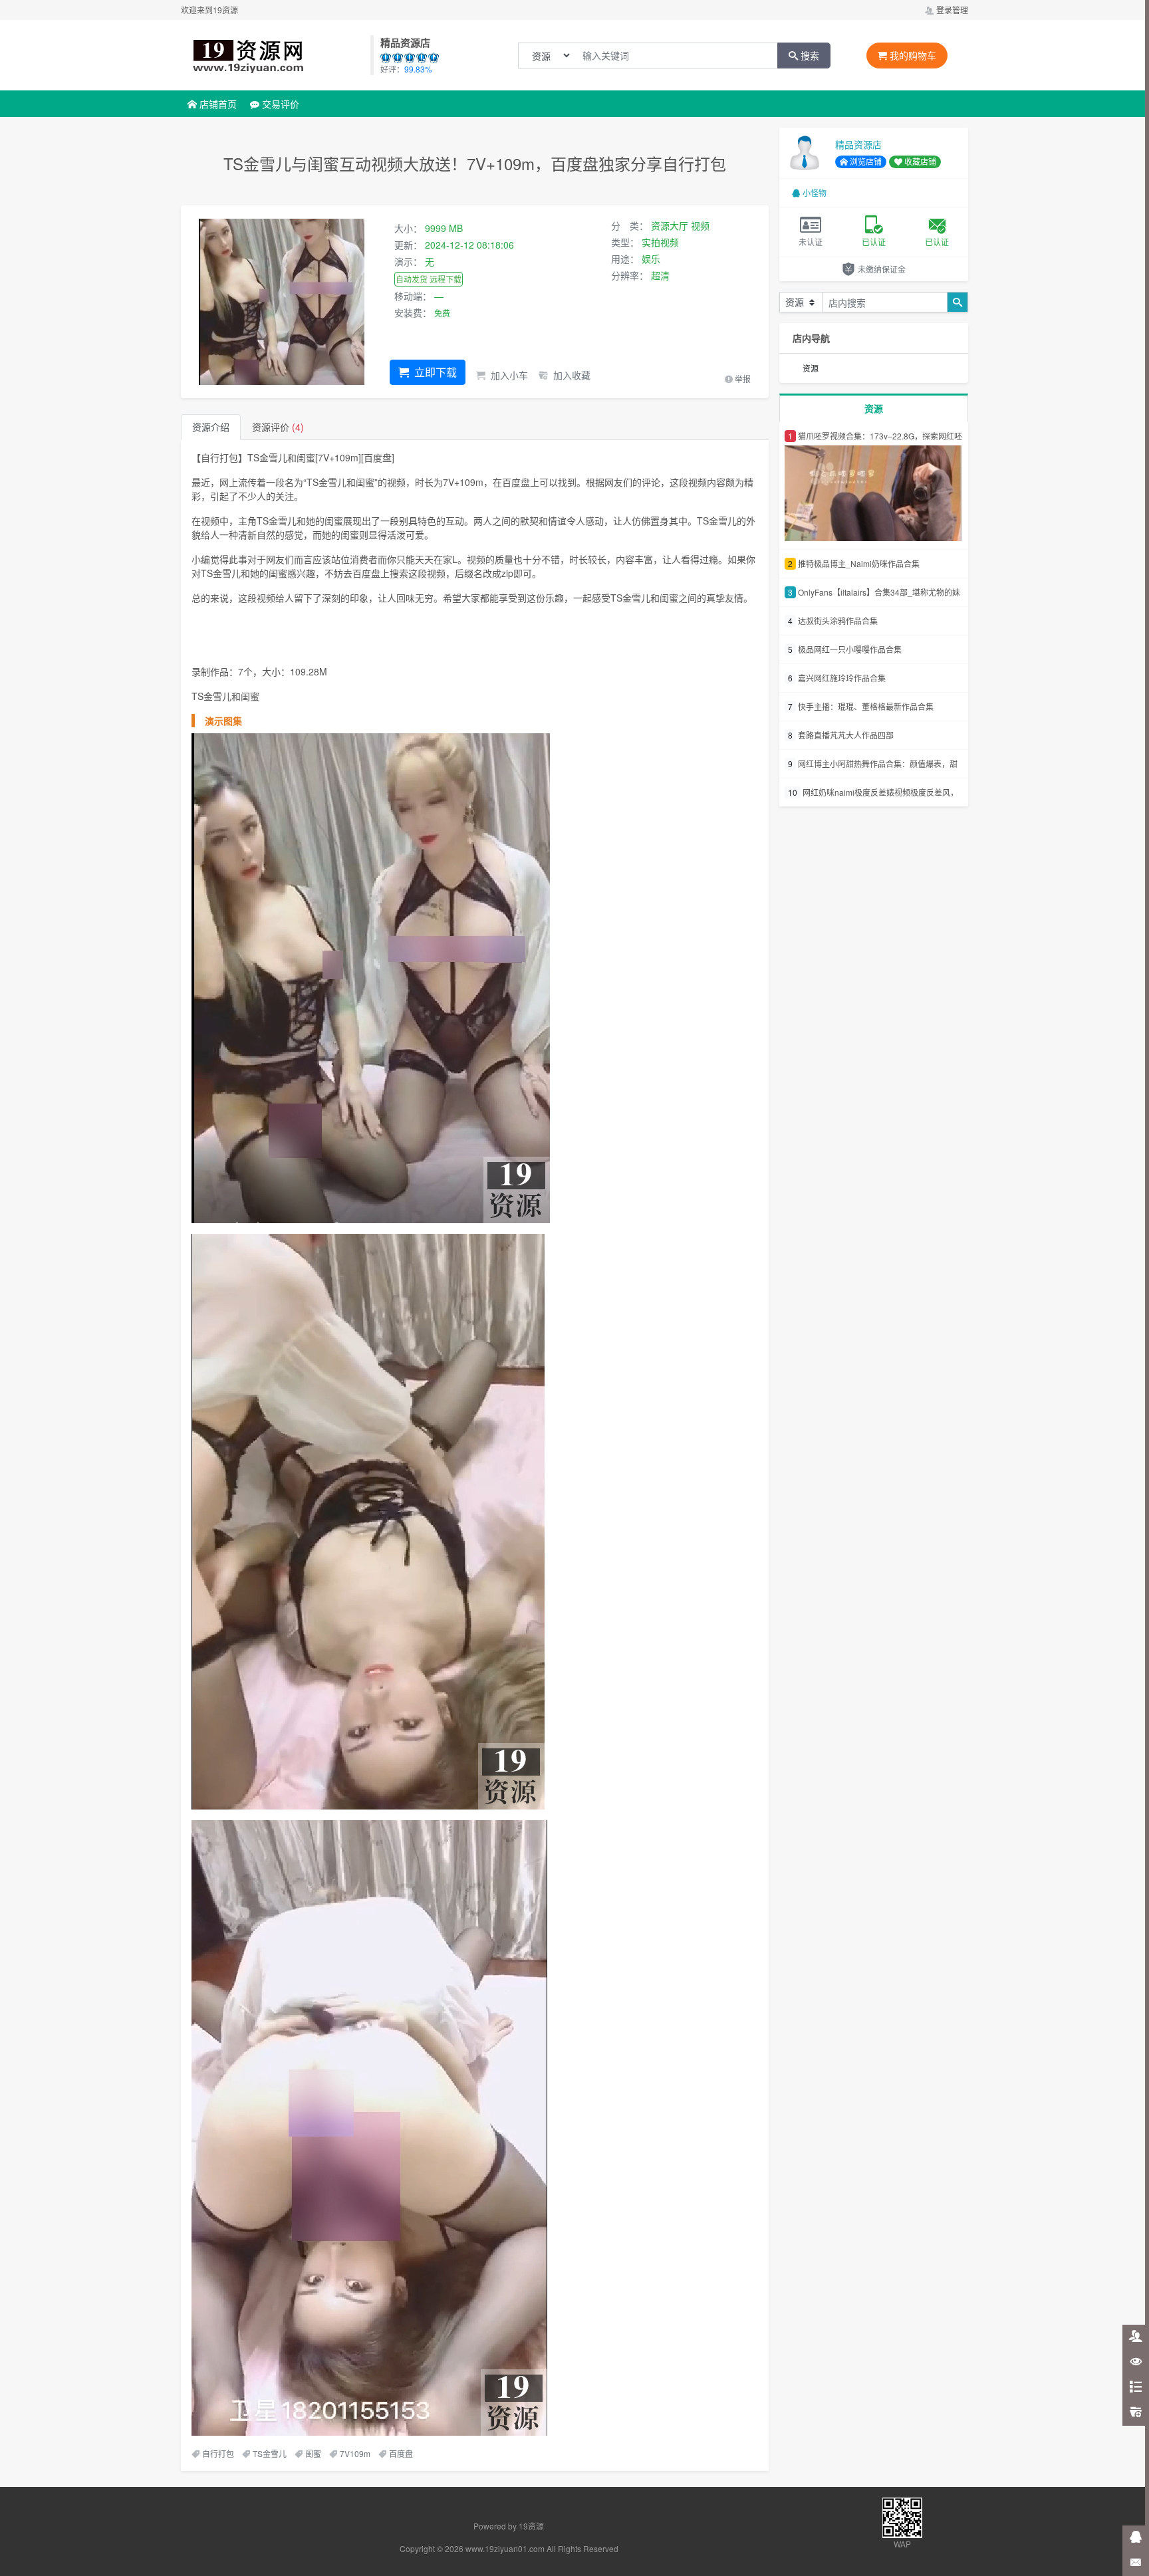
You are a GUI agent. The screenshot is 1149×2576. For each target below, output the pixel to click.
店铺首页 (217, 104)
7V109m (355, 2453)
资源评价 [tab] (278, 427)
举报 (742, 379)
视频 (700, 225)
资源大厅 (670, 225)
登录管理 (951, 10)
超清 (660, 275)
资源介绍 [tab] (211, 427)
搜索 (809, 55)
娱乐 (651, 259)
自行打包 (218, 2453)
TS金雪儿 (270, 2453)
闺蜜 (313, 2453)
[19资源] (275, 55)
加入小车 (508, 375)
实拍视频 (660, 242)
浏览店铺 (865, 161)
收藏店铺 (919, 161)
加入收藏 (571, 375)
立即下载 (434, 372)
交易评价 (279, 104)
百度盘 (401, 2453)
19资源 (531, 2526)
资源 (811, 368)
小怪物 (815, 192)
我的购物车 (912, 55)
